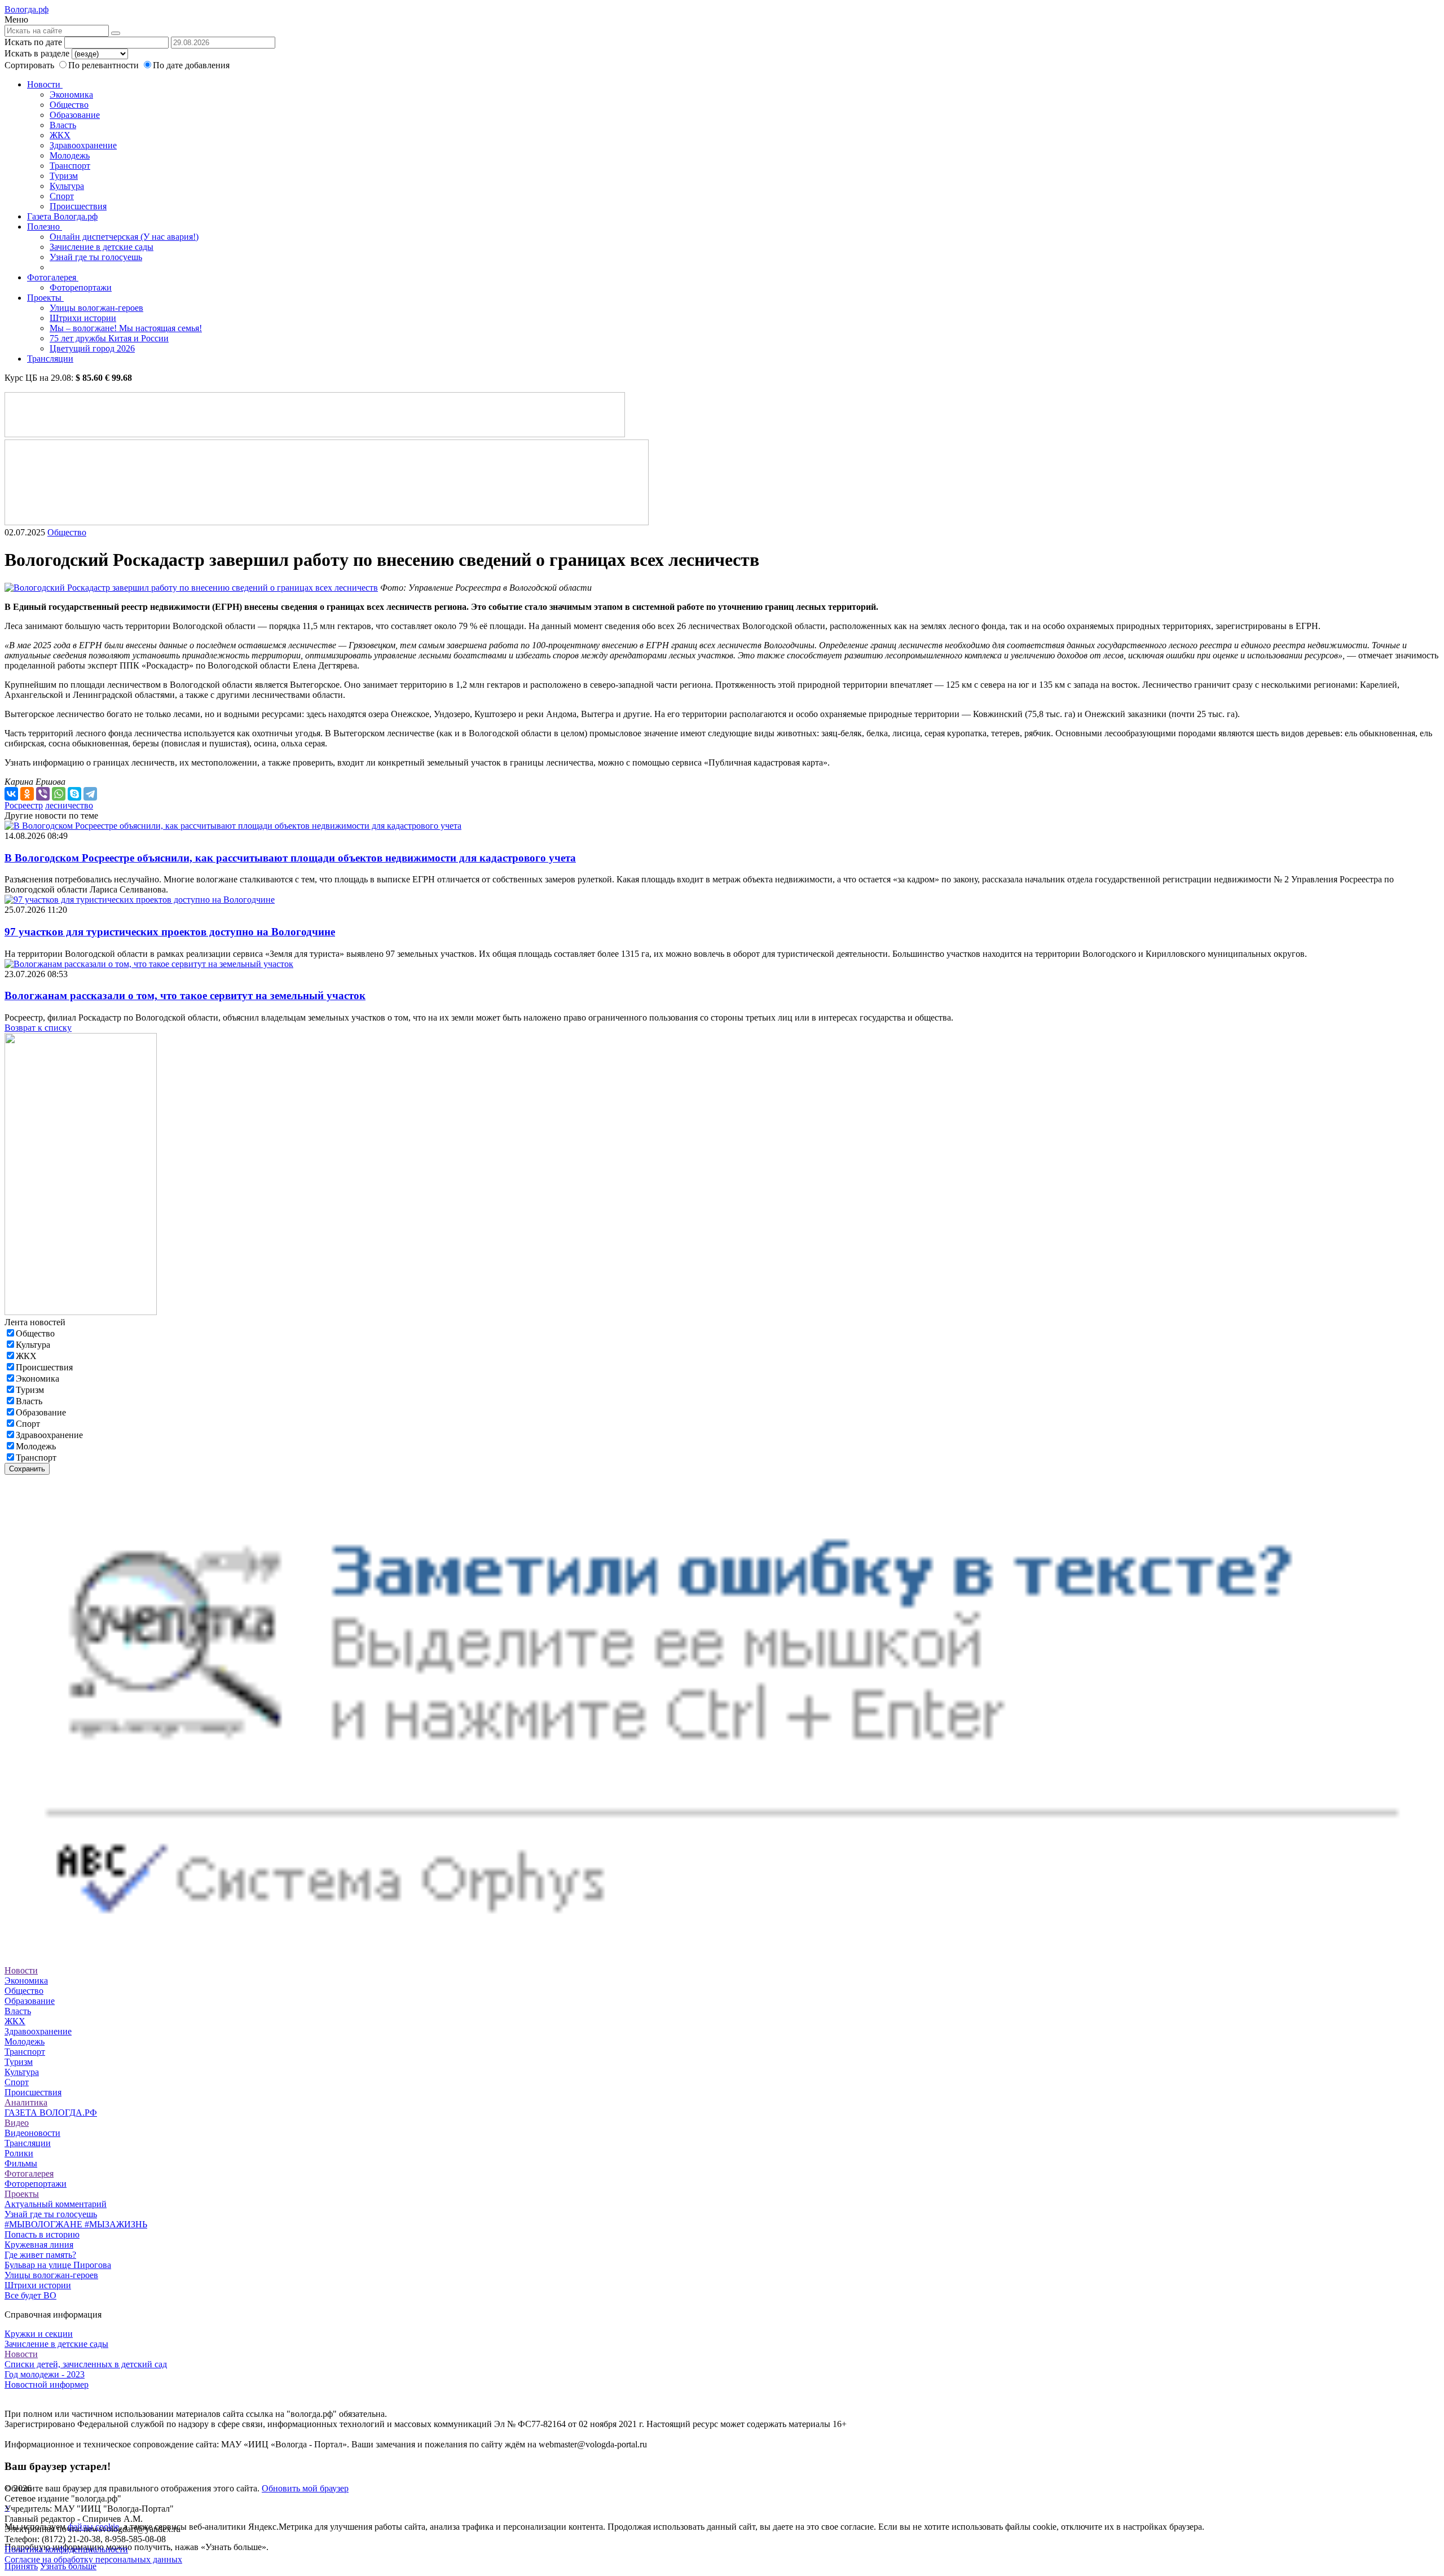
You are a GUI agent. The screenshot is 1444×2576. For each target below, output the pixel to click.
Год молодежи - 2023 (45, 2374)
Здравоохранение (83, 145)
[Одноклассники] (27, 794)
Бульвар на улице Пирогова (58, 2265)
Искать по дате (33, 42)
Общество (69, 105)
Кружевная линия (39, 2245)
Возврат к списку (38, 1028)
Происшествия (78, 206)
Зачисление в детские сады (102, 247)
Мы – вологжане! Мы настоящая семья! (126, 328)
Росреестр (24, 805)
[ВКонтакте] (11, 794)
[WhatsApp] (59, 794)
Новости (45, 84)
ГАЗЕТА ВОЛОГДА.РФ (51, 2113)
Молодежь (70, 155)
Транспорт (70, 166)
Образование (75, 115)
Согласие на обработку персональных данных (93, 2559)
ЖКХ (60, 135)
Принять (21, 2566)
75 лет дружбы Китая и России (109, 338)
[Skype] (74, 794)
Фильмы (21, 2163)
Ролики (19, 2153)
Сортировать (29, 65)
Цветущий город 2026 (92, 348)
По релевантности (105, 65)
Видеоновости (32, 2133)
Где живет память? (40, 2255)
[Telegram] (90, 794)
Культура (67, 186)
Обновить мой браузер (305, 2488)
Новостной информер (47, 2384)
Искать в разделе (37, 53)
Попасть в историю (42, 2234)
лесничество (69, 805)
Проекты (45, 298)
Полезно (45, 227)
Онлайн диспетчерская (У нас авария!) (124, 237)
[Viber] (43, 794)
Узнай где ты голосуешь (96, 257)
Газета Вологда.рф (62, 216)
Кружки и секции (39, 2334)
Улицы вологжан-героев (96, 308)
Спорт (62, 196)
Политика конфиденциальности (66, 2549)
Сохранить (27, 1469)
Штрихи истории (83, 318)
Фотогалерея (53, 277)
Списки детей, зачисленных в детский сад (86, 2364)
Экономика (71, 94)
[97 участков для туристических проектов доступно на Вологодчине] (140, 900)
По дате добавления (191, 65)
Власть (63, 125)
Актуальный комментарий (56, 2204)
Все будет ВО (30, 2295)
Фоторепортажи (81, 287)
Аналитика (26, 2102)
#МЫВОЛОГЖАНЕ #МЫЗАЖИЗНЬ (76, 2224)
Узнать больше (68, 2566)
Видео (17, 2123)
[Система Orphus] (722, 1950)
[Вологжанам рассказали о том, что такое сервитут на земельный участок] (149, 964)
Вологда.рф (27, 9)
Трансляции (50, 359)
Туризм (64, 176)
